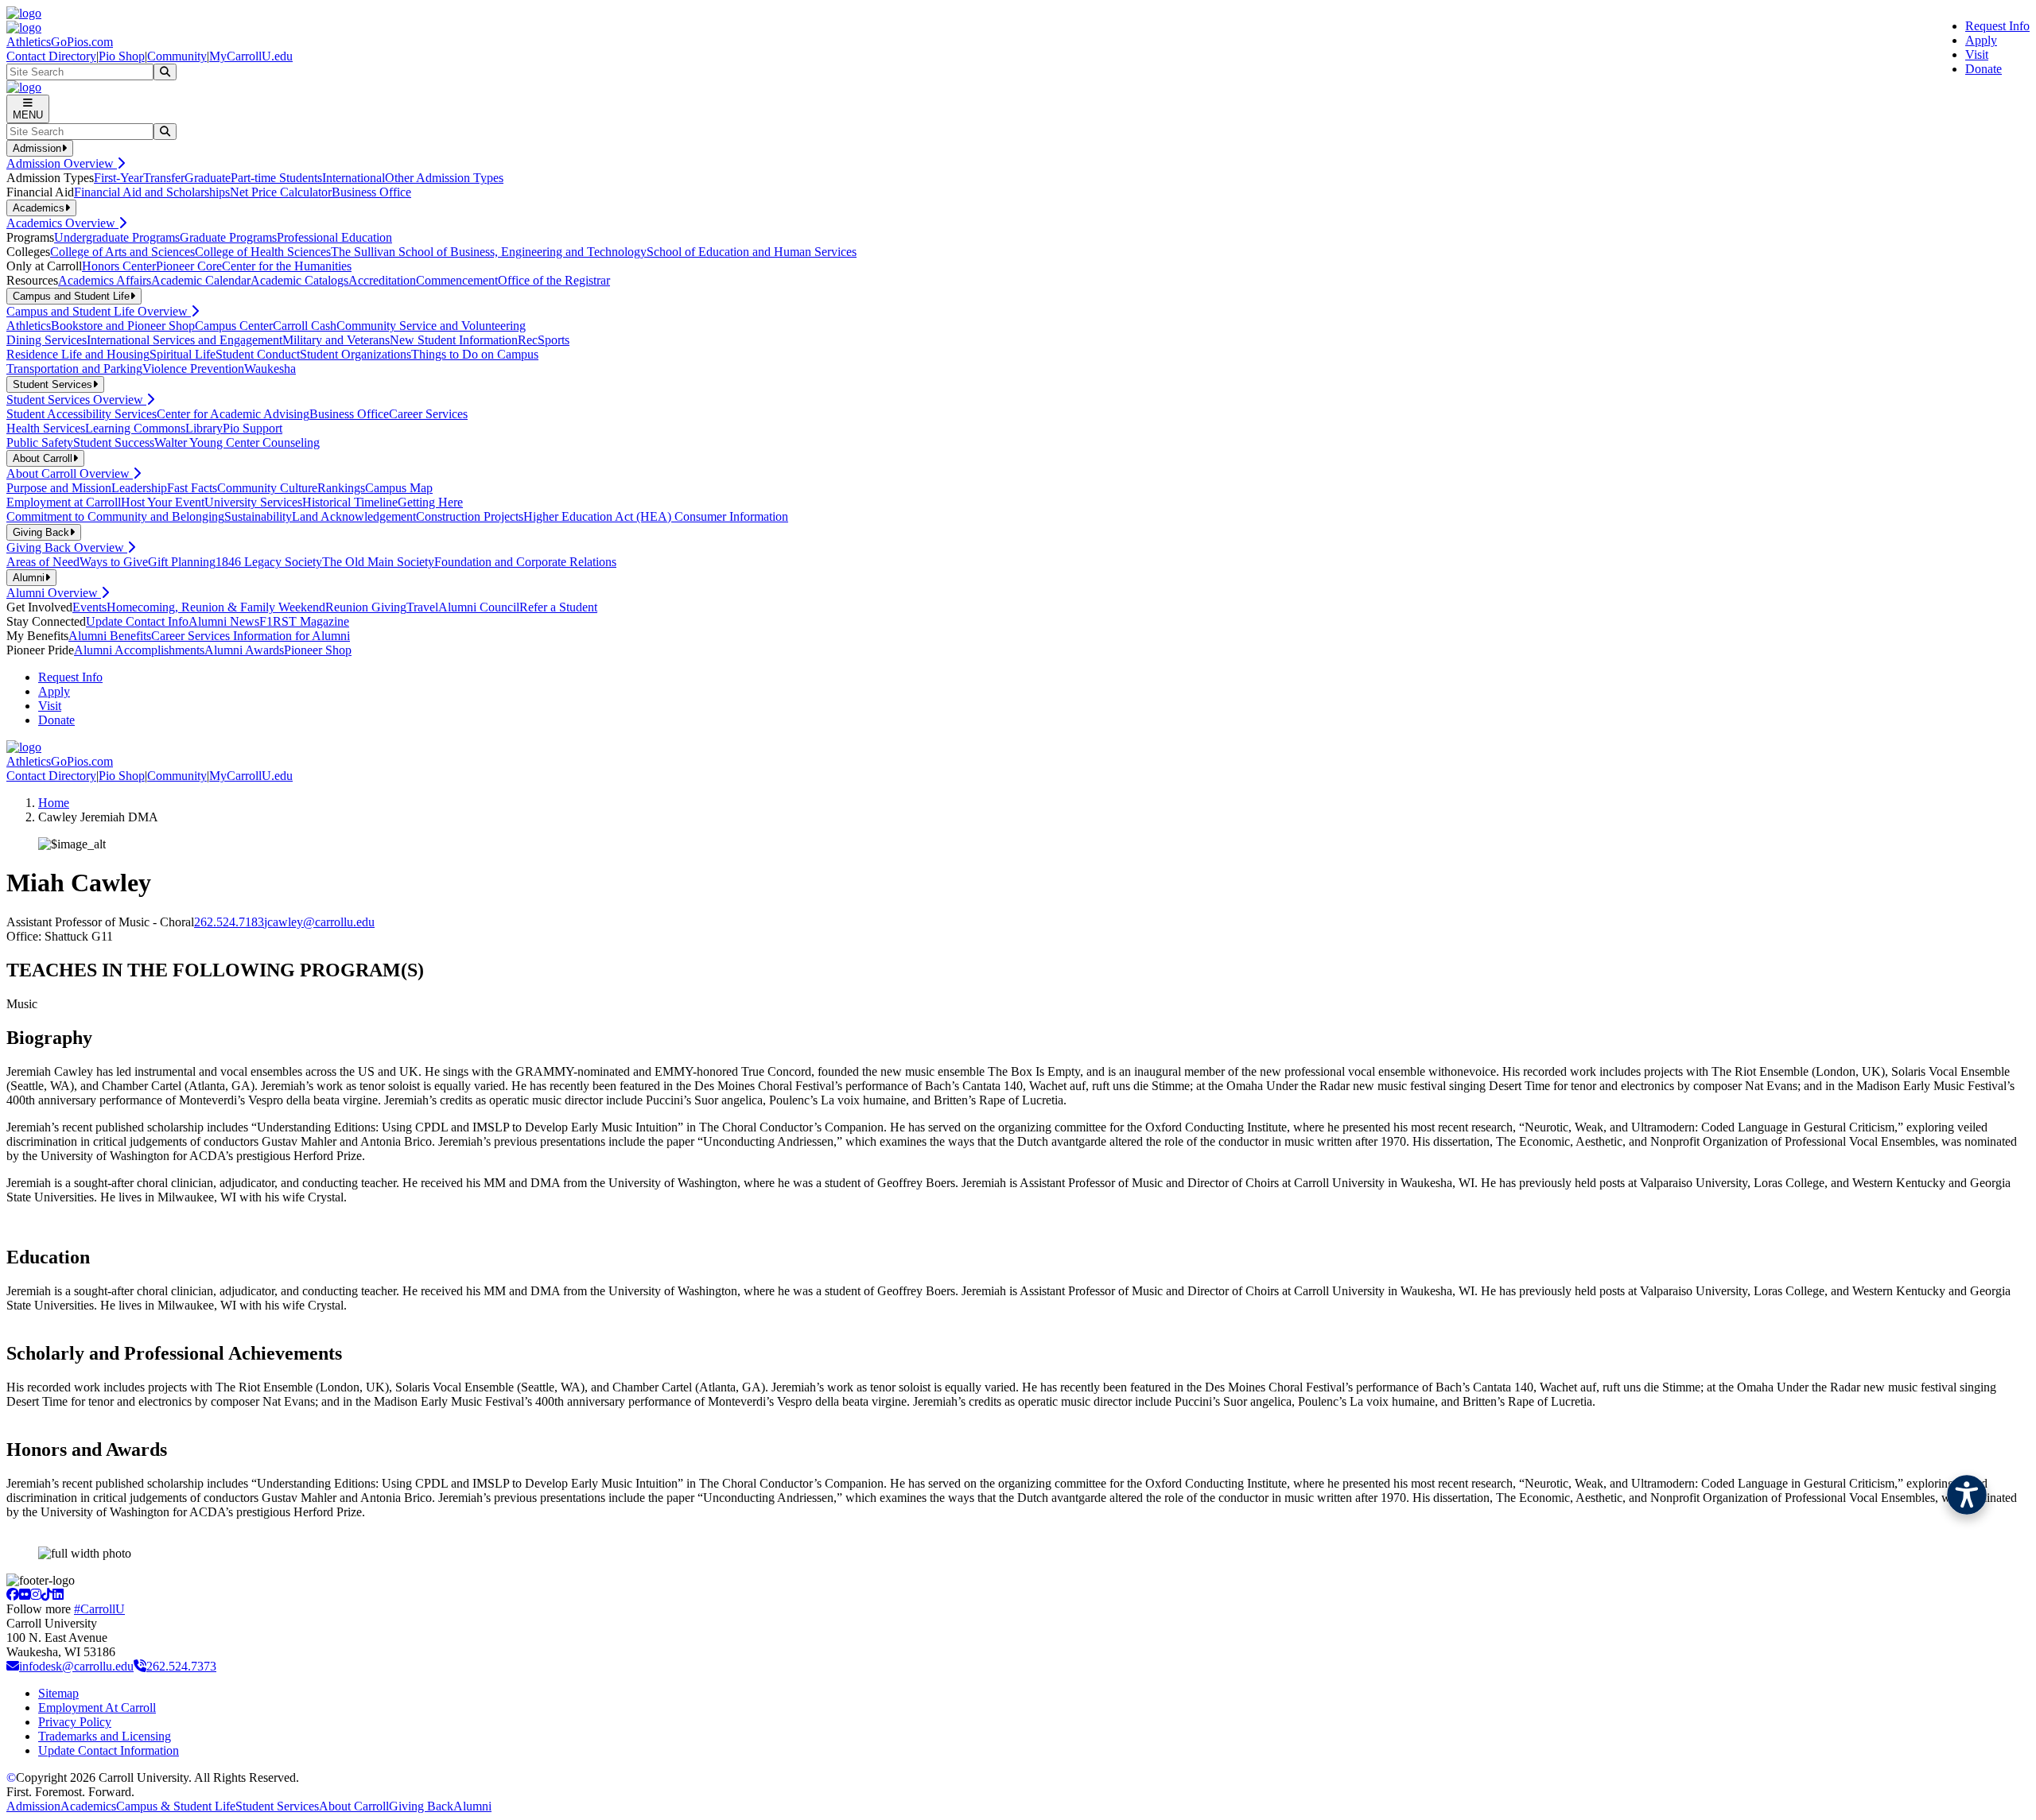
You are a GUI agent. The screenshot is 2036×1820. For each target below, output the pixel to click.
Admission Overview (62, 163)
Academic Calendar (201, 280)
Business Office (371, 192)
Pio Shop (122, 56)
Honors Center (119, 266)
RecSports (544, 340)
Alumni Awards (244, 650)
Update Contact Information (109, 1750)
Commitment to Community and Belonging (115, 516)
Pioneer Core (189, 266)
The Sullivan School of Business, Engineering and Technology (489, 252)
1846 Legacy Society (269, 562)
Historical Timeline (350, 502)
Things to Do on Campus (475, 354)
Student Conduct (258, 354)
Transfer (164, 178)
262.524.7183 (229, 922)
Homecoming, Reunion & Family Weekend (216, 607)
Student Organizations (356, 354)
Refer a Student (558, 607)
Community (177, 56)
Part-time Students (276, 178)
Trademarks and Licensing (105, 1736)
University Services (253, 502)
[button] (1967, 1495)
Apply (1981, 40)
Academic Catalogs (299, 280)
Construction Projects (470, 516)
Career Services (428, 414)
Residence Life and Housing (78, 354)
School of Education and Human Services (752, 252)
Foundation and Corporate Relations (525, 562)
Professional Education (334, 237)
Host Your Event (163, 502)
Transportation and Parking (74, 369)
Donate (1984, 69)
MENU (28, 115)
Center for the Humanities (287, 266)
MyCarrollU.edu (251, 56)
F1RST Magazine (304, 621)
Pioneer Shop (318, 650)
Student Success (114, 442)
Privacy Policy (75, 1722)
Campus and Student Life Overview (99, 311)
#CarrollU (99, 1609)
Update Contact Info (137, 621)
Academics (88, 1806)
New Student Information (454, 340)
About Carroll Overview (70, 473)
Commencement (457, 280)
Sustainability (258, 516)
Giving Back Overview (67, 547)
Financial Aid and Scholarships (152, 192)
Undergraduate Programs (117, 237)
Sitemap (58, 1693)
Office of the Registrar (554, 280)
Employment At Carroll (97, 1707)
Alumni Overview (54, 593)
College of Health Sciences (263, 252)
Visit (1977, 54)
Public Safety (40, 442)
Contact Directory (51, 56)
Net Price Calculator (281, 192)
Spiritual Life (183, 354)
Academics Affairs (105, 280)
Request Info (1997, 26)
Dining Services (47, 340)
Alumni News (224, 621)
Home (54, 803)
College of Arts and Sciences (122, 252)
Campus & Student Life (176, 1806)
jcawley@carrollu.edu (319, 922)
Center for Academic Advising (233, 414)
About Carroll (354, 1806)
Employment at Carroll (64, 502)
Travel (422, 607)
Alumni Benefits (110, 636)
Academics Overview (62, 223)
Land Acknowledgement (354, 516)
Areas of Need (43, 562)
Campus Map (399, 488)
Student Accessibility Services (82, 414)
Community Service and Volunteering (431, 326)
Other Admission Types (444, 178)
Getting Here (430, 502)
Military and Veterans (336, 340)
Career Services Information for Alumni (251, 636)
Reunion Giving (366, 607)
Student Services (277, 1806)
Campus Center (234, 326)
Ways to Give (114, 562)
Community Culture (267, 488)
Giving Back (421, 1806)
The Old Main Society (378, 562)
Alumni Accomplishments (139, 650)
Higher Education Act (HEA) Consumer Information (656, 516)
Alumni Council (479, 607)
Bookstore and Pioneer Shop (123, 326)
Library (204, 428)
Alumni (472, 1806)
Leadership (139, 488)
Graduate (208, 178)
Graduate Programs (228, 237)
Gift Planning (182, 562)
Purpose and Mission (59, 488)
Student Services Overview (76, 400)
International (354, 178)
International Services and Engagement (185, 340)
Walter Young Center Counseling (237, 442)
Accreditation (382, 280)
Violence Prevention (193, 369)
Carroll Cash (305, 326)
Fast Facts (192, 488)
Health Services (46, 428)
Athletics (29, 326)
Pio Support (253, 428)
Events (89, 607)
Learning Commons (135, 428)
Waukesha (270, 369)
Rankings (341, 488)
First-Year (119, 178)
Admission (33, 1806)
